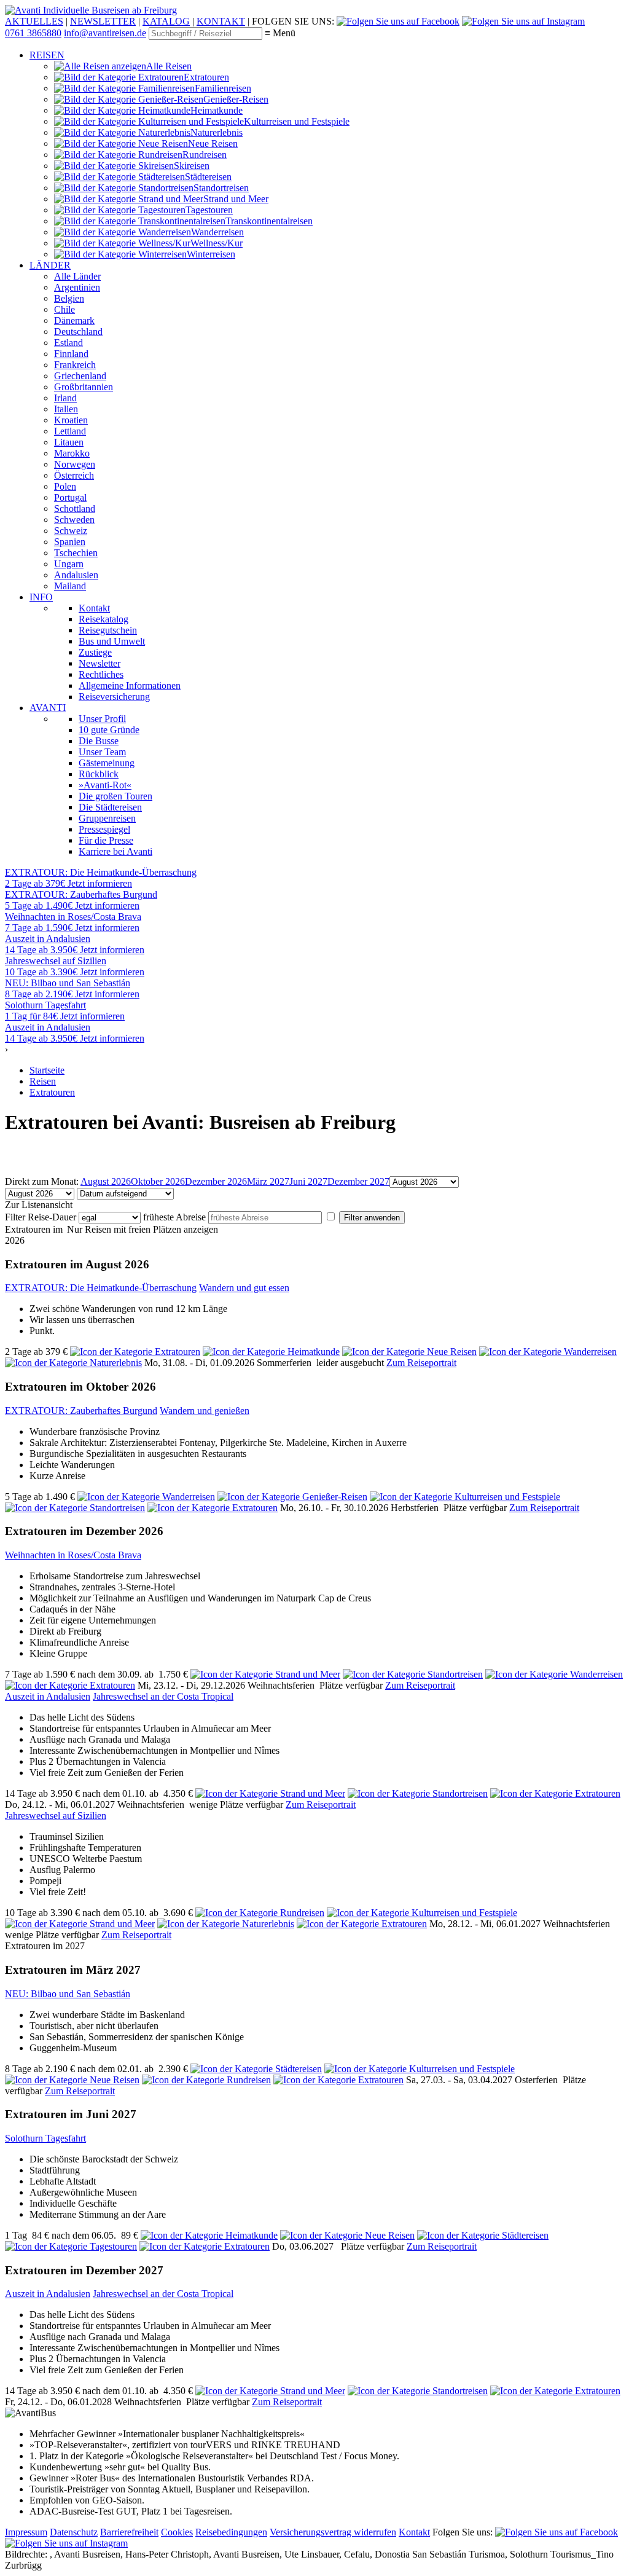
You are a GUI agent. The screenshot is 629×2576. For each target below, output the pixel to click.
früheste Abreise (174, 1217)
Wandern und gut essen (244, 1288)
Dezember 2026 (216, 1181)
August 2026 (106, 1181)
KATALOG (166, 21)
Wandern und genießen (205, 1411)
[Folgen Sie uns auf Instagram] (523, 21)
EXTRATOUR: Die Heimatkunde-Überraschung (101, 1288)
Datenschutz (74, 2532)
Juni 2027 (308, 1181)
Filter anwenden (372, 1218)
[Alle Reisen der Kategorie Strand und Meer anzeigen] (265, 1674)
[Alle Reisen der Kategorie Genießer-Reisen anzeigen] (292, 1497)
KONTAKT (221, 21)
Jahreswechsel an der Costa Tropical (163, 1696)
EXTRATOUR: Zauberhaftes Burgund (81, 1411)
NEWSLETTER (103, 21)
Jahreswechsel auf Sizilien (56, 1816)
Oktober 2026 (158, 1181)
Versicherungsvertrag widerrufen (333, 2532)
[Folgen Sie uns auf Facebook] (398, 21)
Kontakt (414, 2532)
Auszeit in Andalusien (48, 1696)
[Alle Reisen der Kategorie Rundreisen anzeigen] (260, 1913)
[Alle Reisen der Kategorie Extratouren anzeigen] (135, 1352)
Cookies (177, 2532)
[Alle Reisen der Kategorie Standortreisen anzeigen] (75, 1508)
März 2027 (268, 1181)
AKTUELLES (34, 21)
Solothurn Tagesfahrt (45, 2138)
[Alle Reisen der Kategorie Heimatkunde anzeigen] (271, 1352)
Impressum (26, 2532)
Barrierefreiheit (129, 2532)
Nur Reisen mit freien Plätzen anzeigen (143, 1229)
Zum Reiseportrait (421, 1363)
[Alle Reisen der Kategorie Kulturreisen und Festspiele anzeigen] (465, 1497)
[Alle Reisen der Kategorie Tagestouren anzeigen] (71, 2246)
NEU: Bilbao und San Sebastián (68, 1994)
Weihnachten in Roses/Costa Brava (73, 1555)
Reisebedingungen (231, 2532)
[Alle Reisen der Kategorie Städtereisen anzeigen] (256, 2069)
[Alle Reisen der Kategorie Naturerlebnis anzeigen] (73, 1363)
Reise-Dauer (52, 1217)
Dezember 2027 (358, 1181)
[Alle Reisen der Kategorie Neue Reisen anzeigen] (409, 1352)
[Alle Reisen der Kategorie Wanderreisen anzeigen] (548, 1352)
